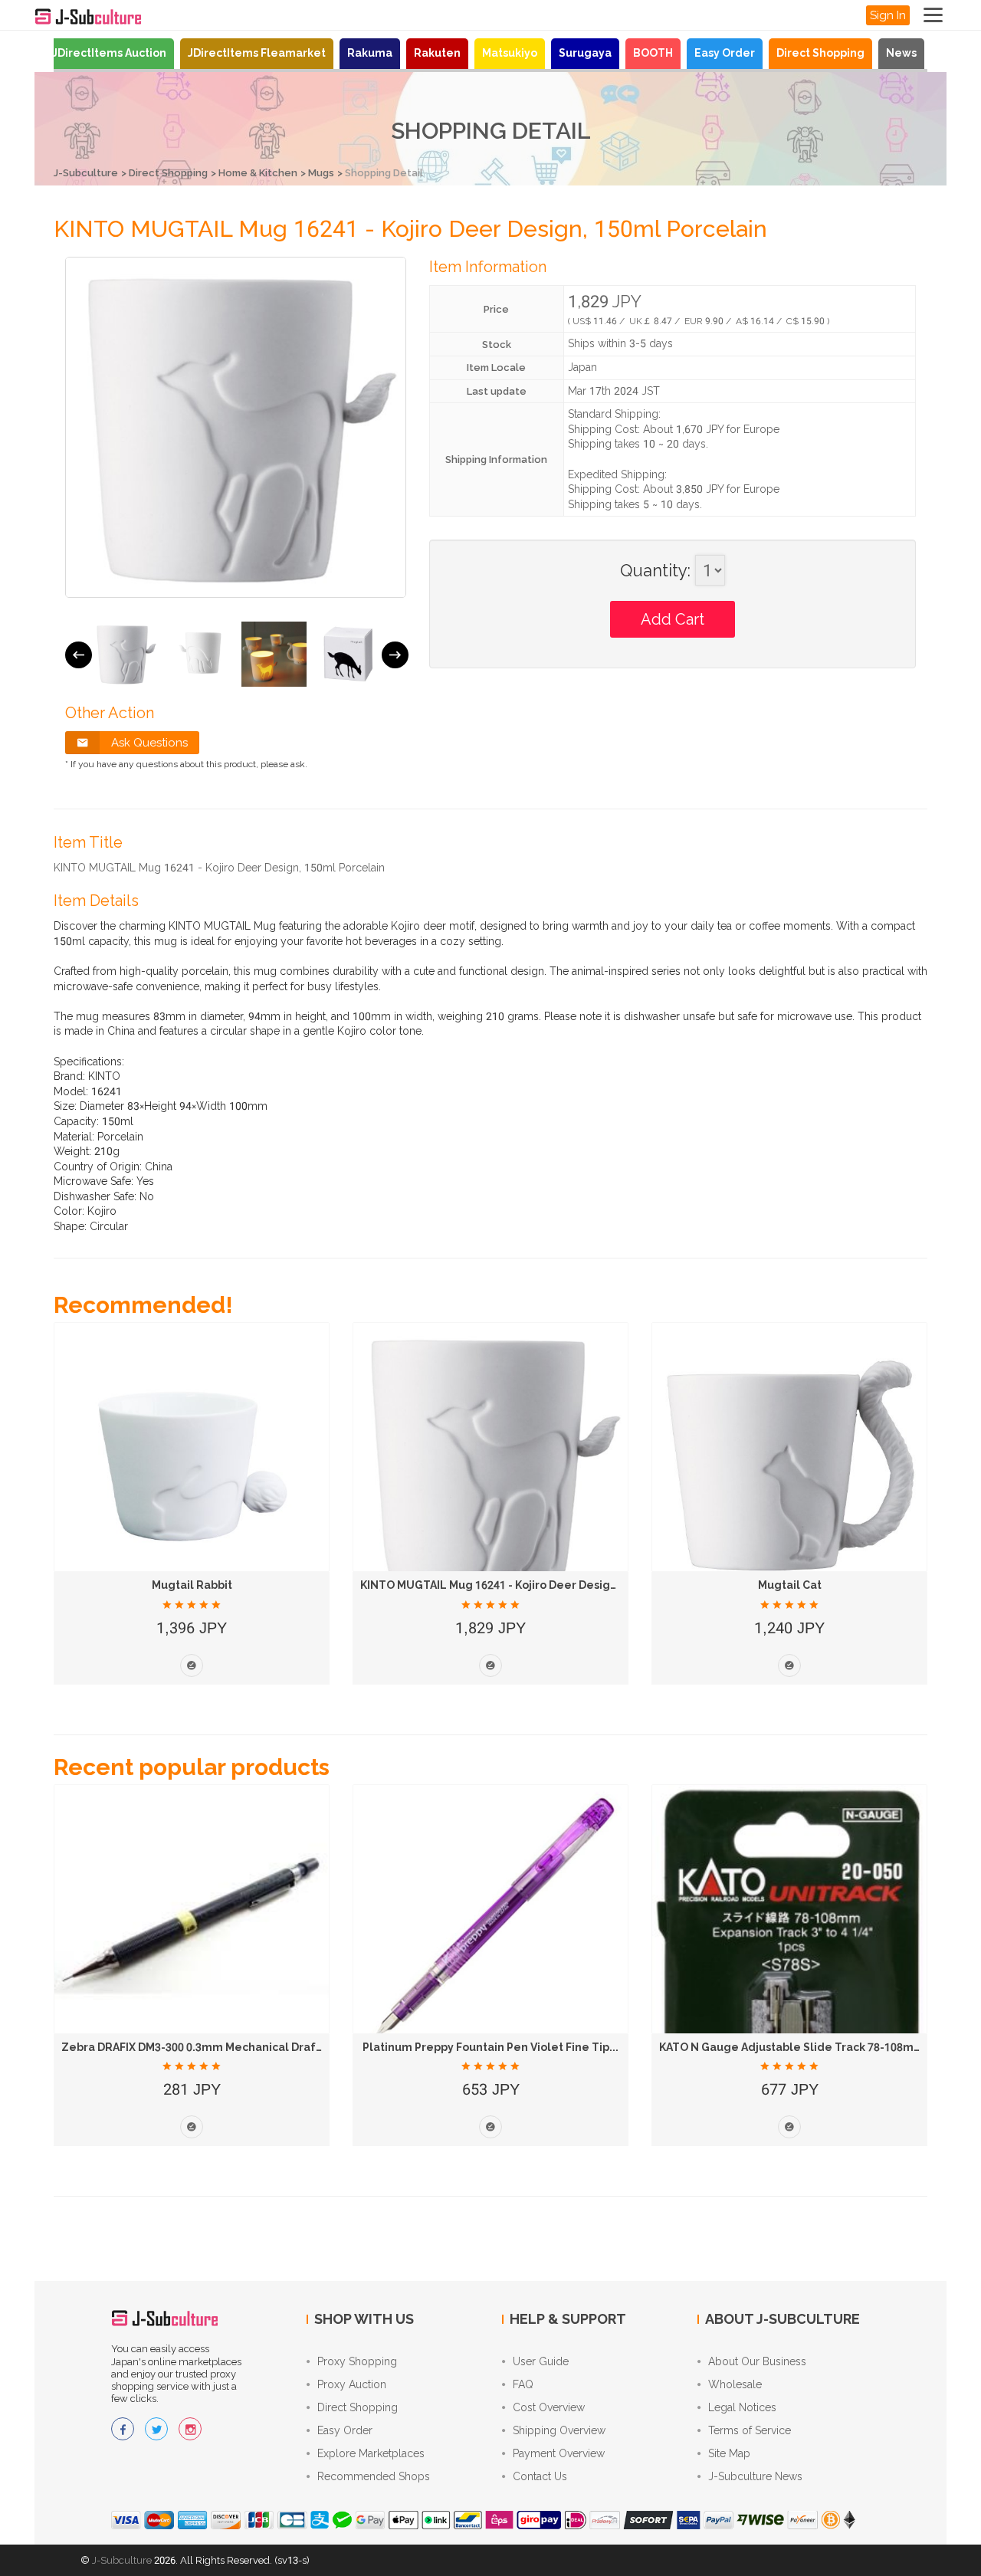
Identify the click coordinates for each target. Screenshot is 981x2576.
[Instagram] (190, 2429)
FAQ (523, 2384)
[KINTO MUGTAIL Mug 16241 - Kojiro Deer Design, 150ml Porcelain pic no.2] (200, 654)
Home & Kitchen (258, 173)
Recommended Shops (374, 2476)
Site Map (729, 2453)
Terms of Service (750, 2430)
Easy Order (725, 53)
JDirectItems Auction (109, 53)
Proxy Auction (352, 2384)
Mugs (321, 173)
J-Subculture (86, 173)
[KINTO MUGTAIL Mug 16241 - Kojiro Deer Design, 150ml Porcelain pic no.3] (274, 654)
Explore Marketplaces (371, 2453)
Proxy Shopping (357, 2361)
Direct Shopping (820, 53)
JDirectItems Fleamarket (257, 53)
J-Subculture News (755, 2476)
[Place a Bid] (192, 1665)
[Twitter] (156, 2429)
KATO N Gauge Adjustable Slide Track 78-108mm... (796, 2047)
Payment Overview (559, 2453)
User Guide (541, 2361)
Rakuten (437, 53)
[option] (125, 654)
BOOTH (653, 53)
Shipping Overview (559, 2430)
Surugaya (585, 53)
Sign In (888, 15)
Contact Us (540, 2476)
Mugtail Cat (790, 1585)
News (901, 53)
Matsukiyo (510, 53)
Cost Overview (549, 2407)
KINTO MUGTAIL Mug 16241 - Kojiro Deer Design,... (495, 1585)
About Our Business (757, 2361)
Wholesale (735, 2384)
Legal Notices (742, 2407)
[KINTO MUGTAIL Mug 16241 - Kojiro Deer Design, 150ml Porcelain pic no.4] (348, 654)
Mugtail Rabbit (192, 1585)
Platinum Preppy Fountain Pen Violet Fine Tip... (490, 2047)
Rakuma (370, 53)
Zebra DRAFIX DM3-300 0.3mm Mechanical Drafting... (204, 2047)
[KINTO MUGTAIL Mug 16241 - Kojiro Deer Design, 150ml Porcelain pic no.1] (125, 654)
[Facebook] (123, 2429)
